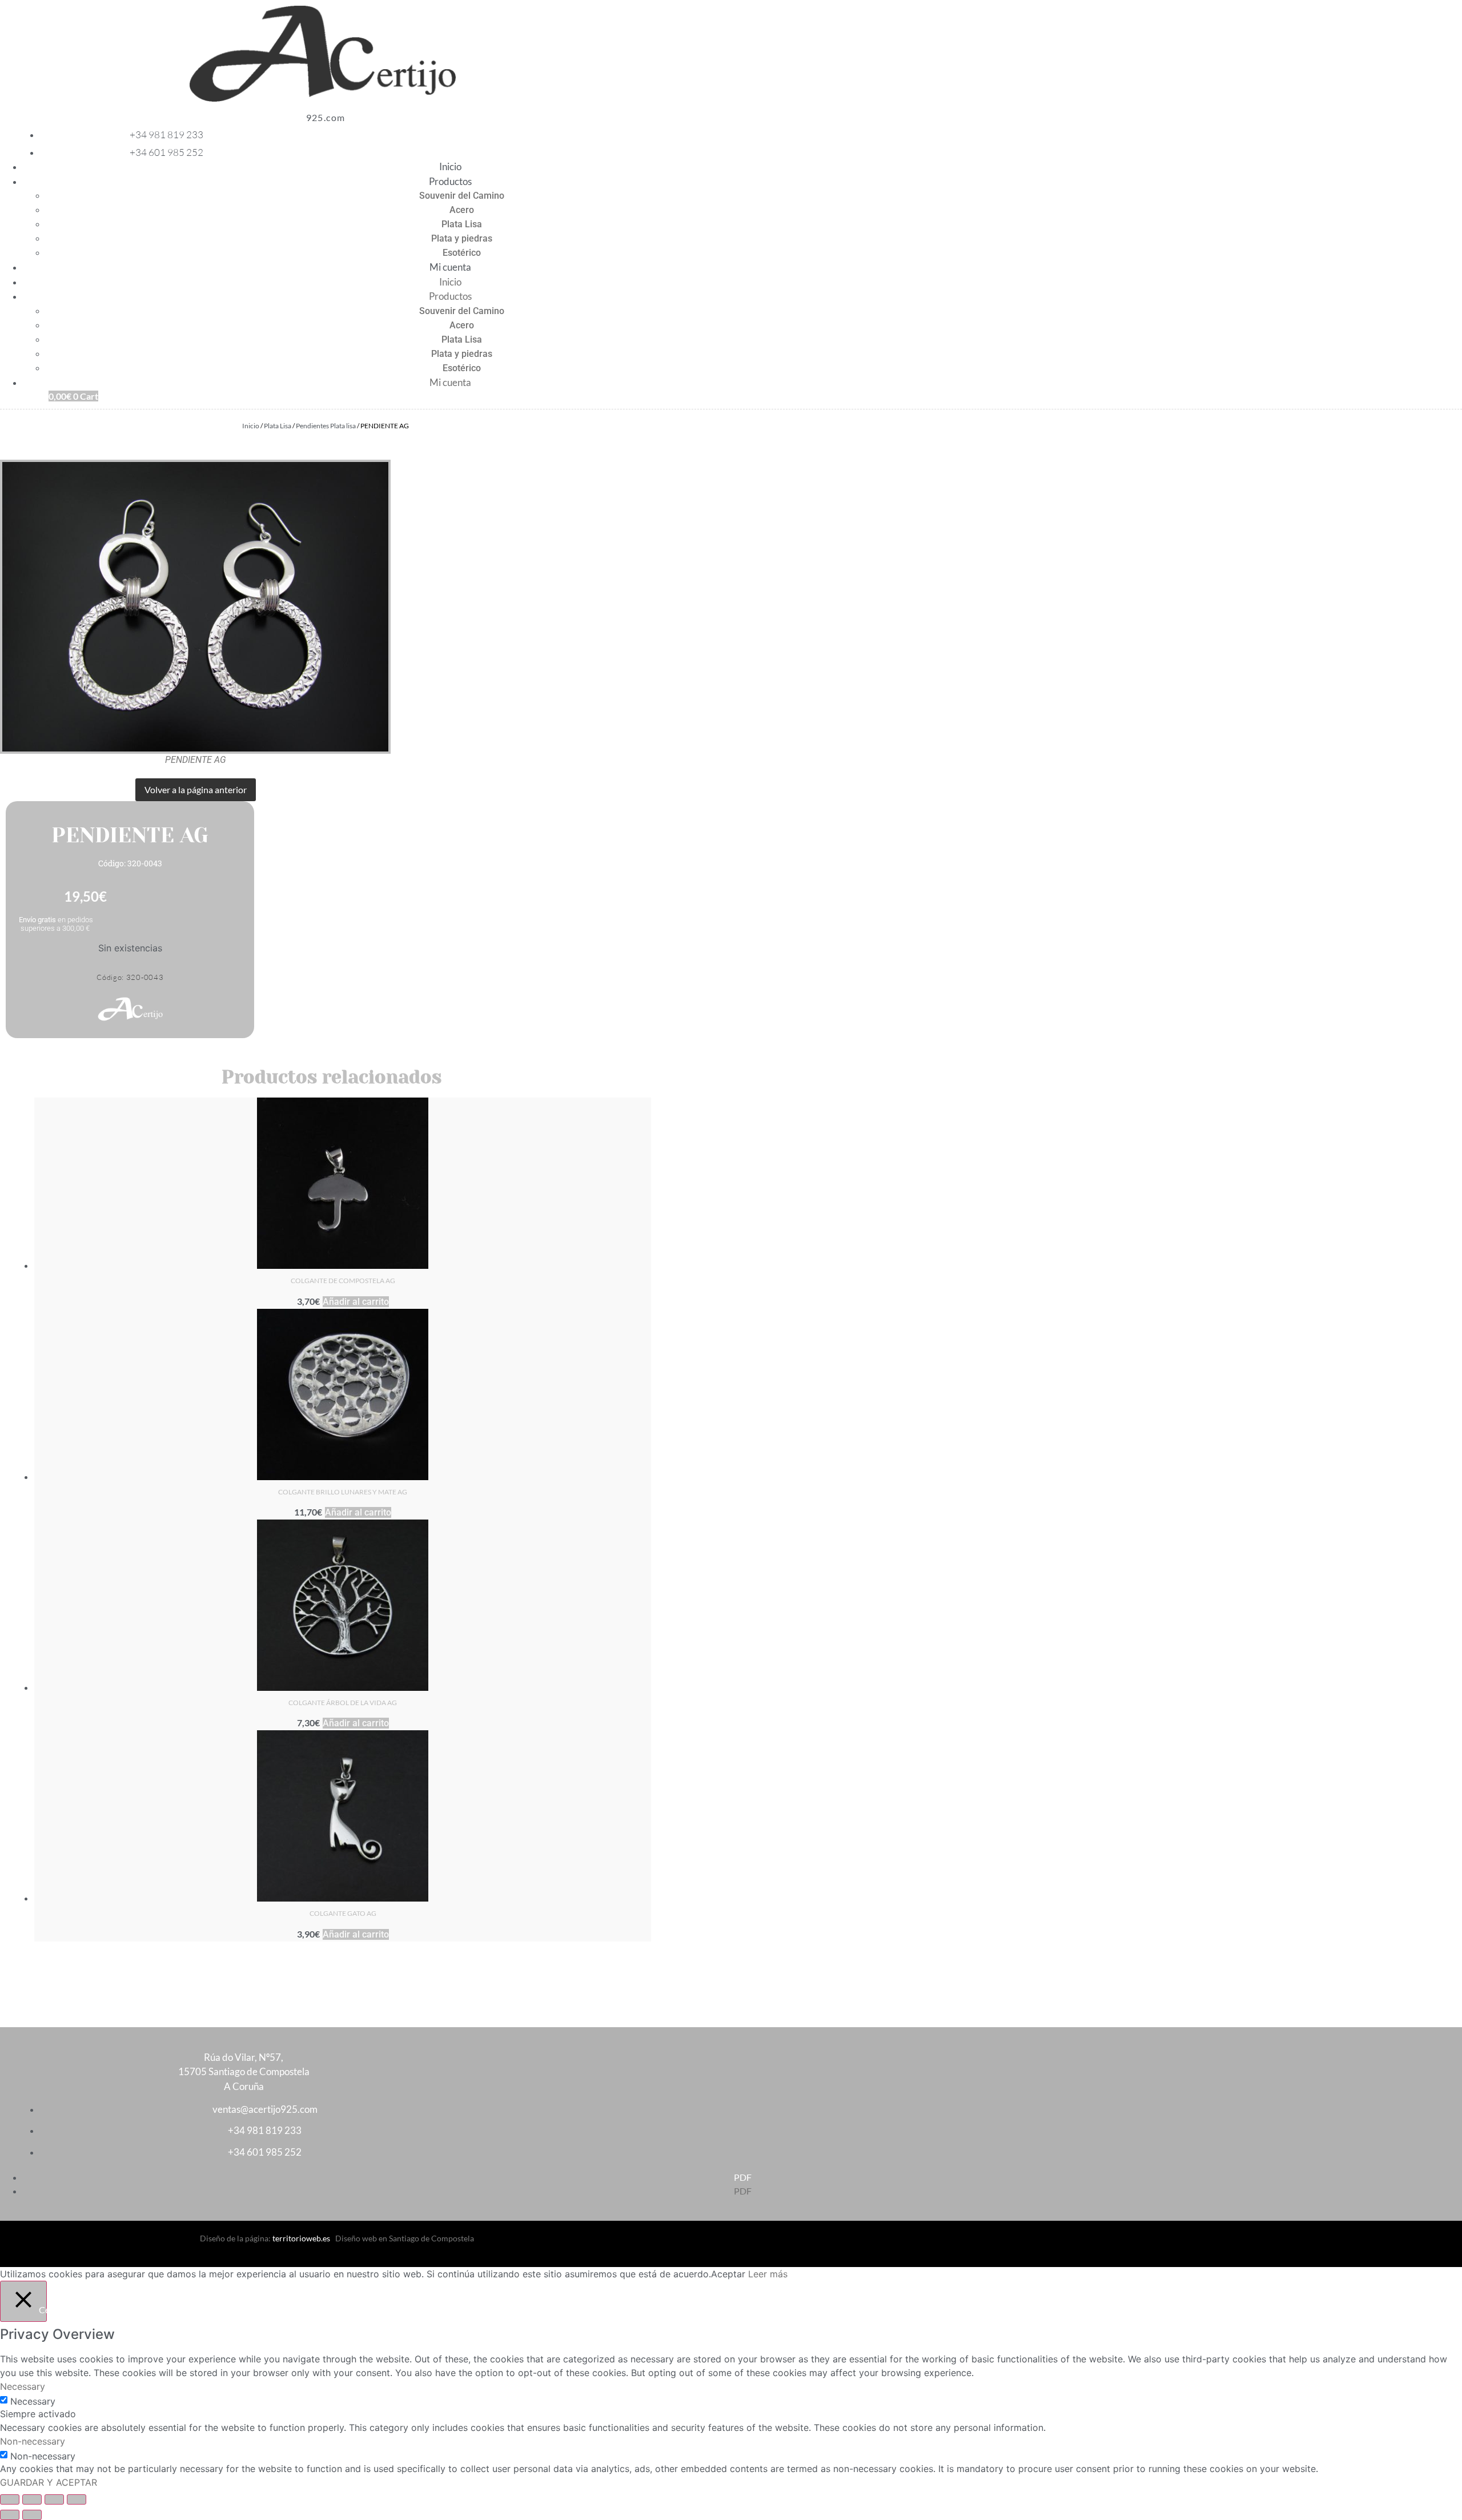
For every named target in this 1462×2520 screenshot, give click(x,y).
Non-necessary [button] (33, 2441)
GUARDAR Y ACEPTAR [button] (49, 2482)
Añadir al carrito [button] (356, 1302)
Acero (462, 210)
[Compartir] (54, 2499)
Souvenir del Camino (462, 196)
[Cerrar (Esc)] (77, 2499)
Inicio (450, 166)
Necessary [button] (23, 2386)
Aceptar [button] (728, 2274)
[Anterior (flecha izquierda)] (10, 2515)
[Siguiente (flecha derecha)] (32, 2515)
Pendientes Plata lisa (326, 426)
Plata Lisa (462, 224)
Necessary (33, 2401)
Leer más (768, 2274)
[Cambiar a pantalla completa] (32, 2499)
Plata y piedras (462, 238)
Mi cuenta (450, 267)
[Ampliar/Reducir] (10, 2499)
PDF (743, 2177)
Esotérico (462, 253)
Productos (450, 181)
